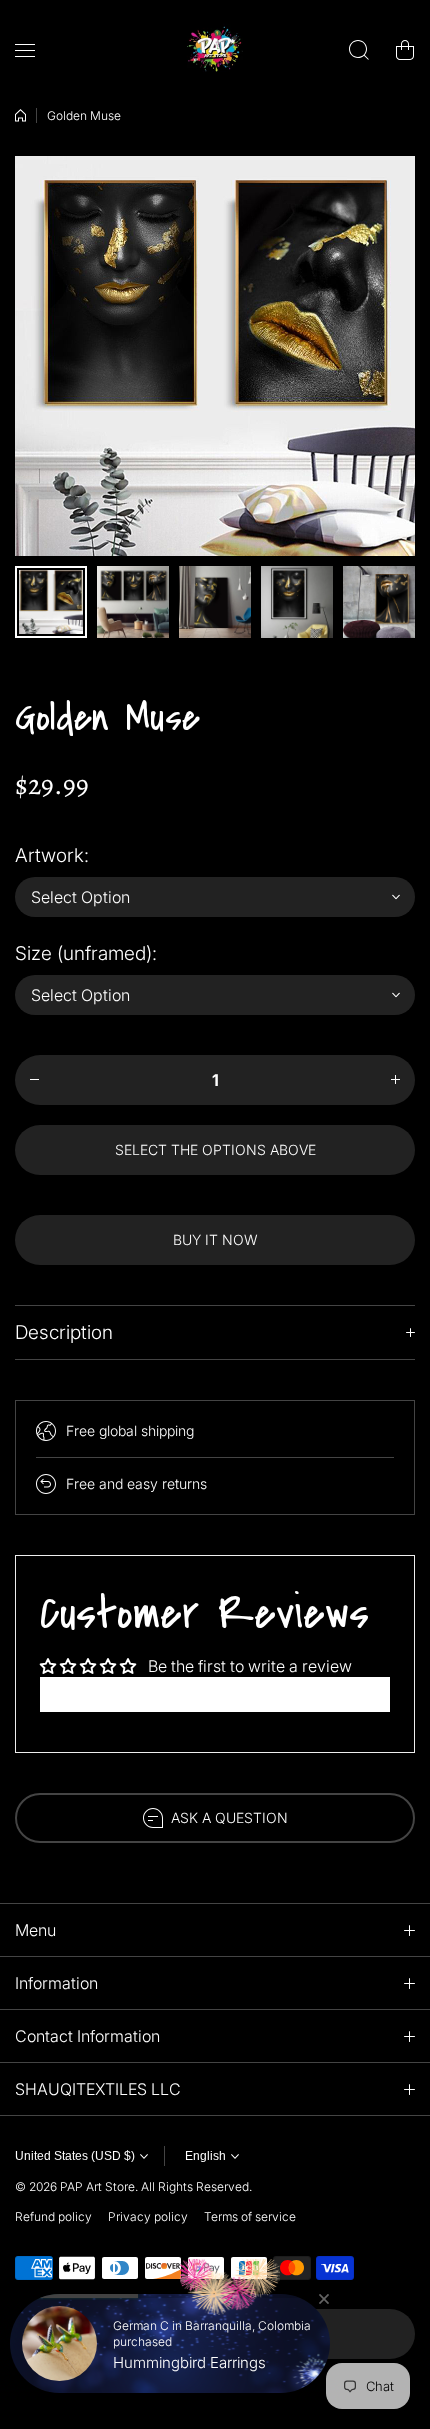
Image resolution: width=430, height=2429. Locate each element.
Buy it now (215, 1239)
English (205, 2156)
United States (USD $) (75, 2156)
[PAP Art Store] (215, 50)
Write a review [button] (215, 1694)
